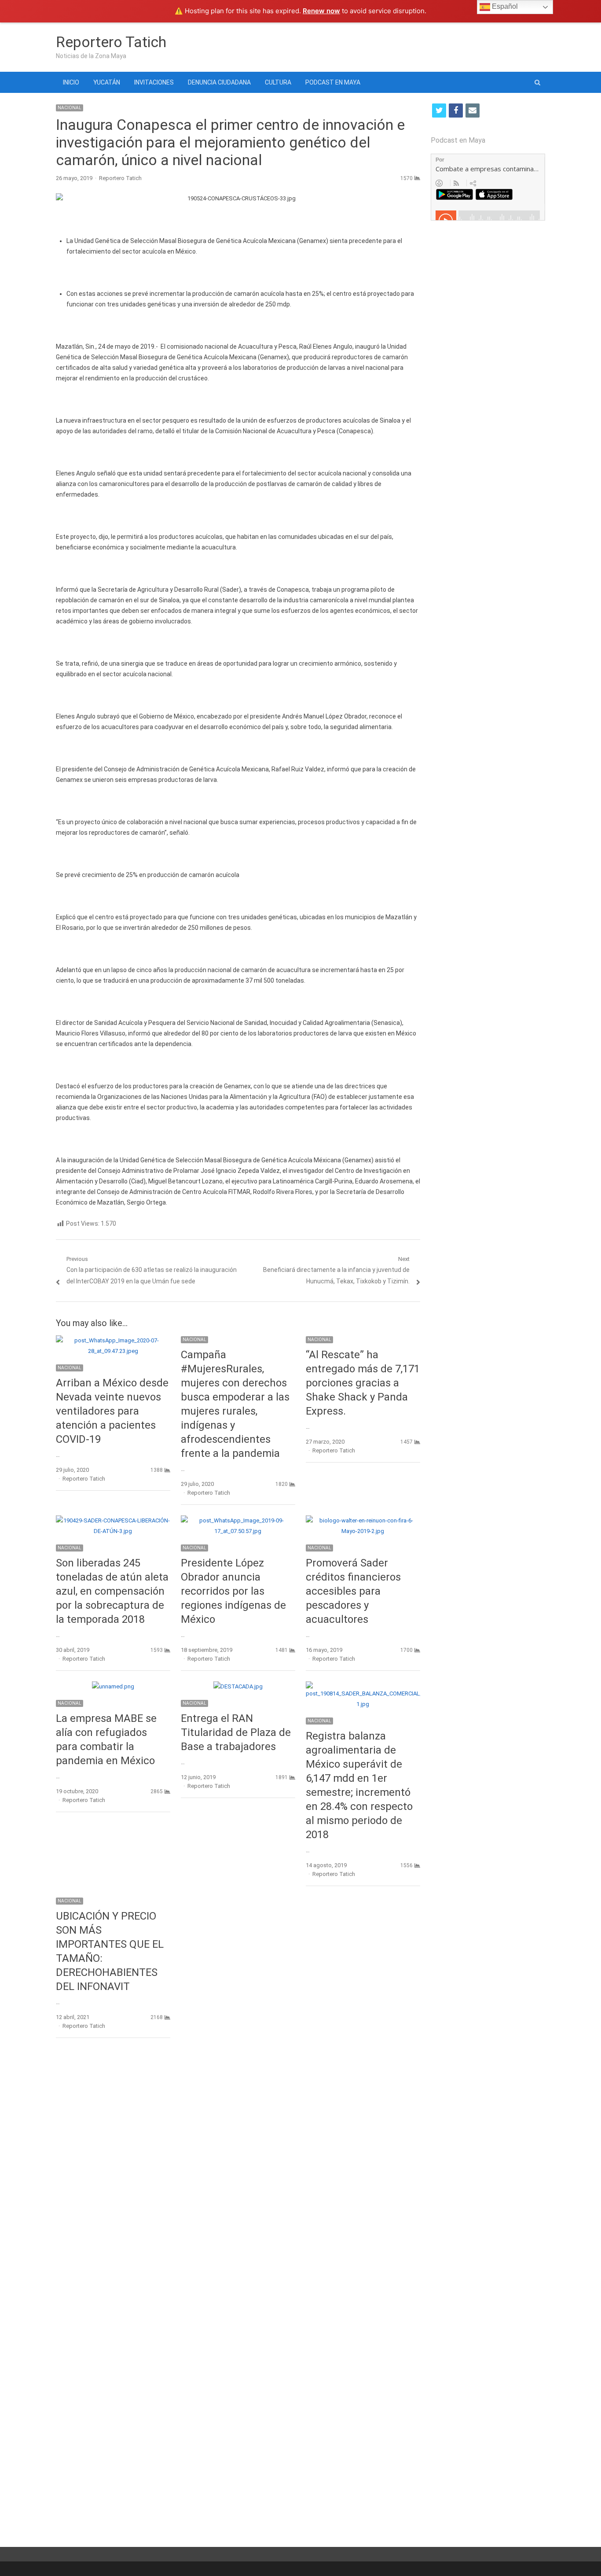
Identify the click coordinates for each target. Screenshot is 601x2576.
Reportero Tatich (111, 42)
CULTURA (278, 82)
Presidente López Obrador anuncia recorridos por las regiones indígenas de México (233, 1591)
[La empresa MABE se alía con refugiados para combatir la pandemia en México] (113, 1686)
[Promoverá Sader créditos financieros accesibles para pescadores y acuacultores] (363, 1520)
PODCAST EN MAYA (333, 82)
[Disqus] (238, 2173)
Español (504, 6)
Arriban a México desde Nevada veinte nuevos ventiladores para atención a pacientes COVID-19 (112, 1411)
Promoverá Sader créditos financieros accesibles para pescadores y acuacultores (353, 1591)
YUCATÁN (107, 82)
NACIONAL (70, 108)
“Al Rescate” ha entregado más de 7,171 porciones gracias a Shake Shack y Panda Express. (363, 1383)
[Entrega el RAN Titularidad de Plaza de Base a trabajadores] (238, 1686)
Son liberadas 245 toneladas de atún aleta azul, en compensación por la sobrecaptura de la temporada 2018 (112, 1591)
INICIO (71, 82)
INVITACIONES (154, 82)
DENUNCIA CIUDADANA (219, 82)
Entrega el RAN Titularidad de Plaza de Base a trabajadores (236, 1732)
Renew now (321, 11)
